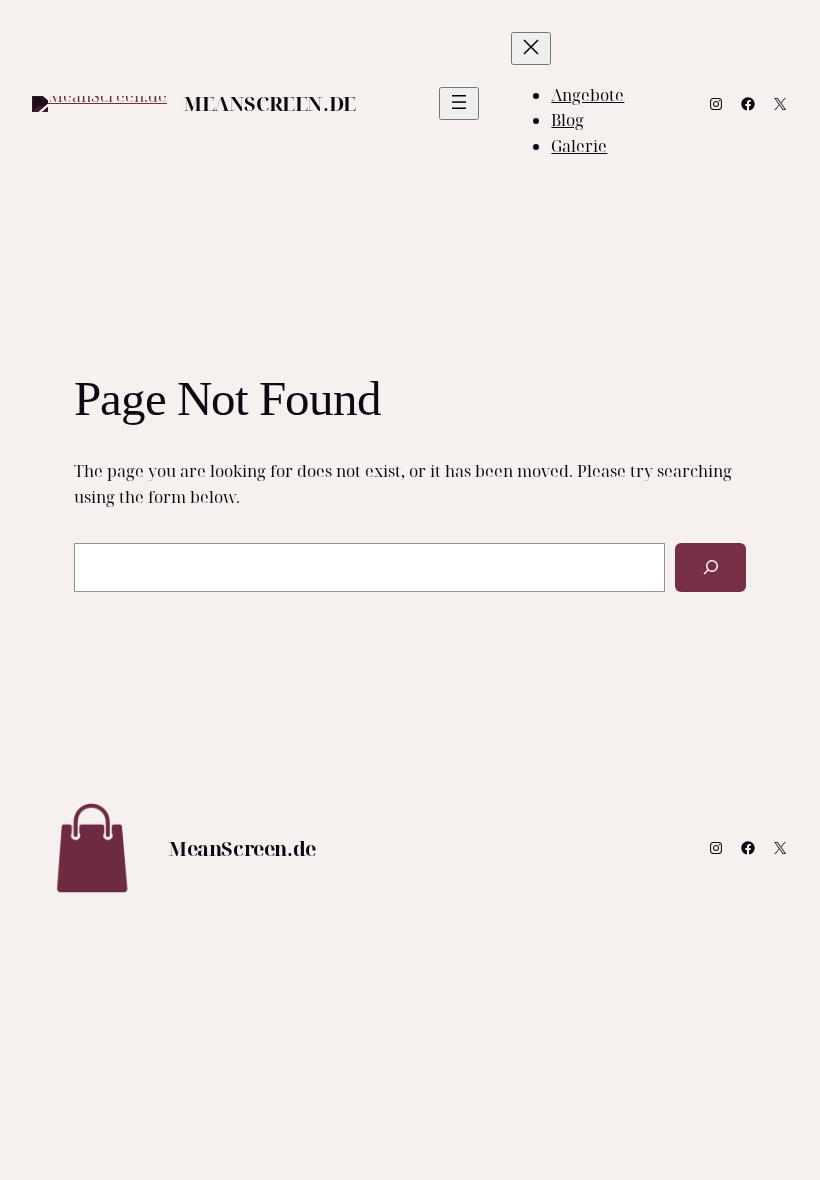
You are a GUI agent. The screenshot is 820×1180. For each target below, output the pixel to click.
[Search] (710, 567)
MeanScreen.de (269, 103)
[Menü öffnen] (459, 103)
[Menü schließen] (531, 48)
